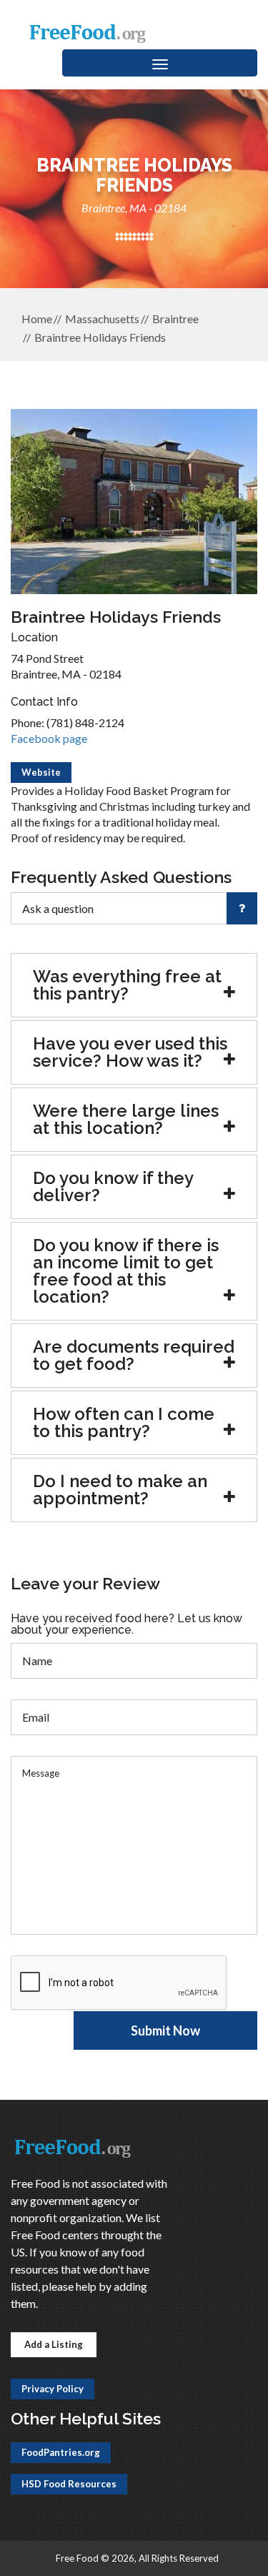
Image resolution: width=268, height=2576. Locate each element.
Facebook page (49, 738)
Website (41, 772)
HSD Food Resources (69, 2484)
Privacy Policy (53, 2389)
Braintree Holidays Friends (100, 337)
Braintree (175, 319)
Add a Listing (54, 2344)
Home (37, 319)
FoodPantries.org (61, 2452)
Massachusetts (102, 319)
